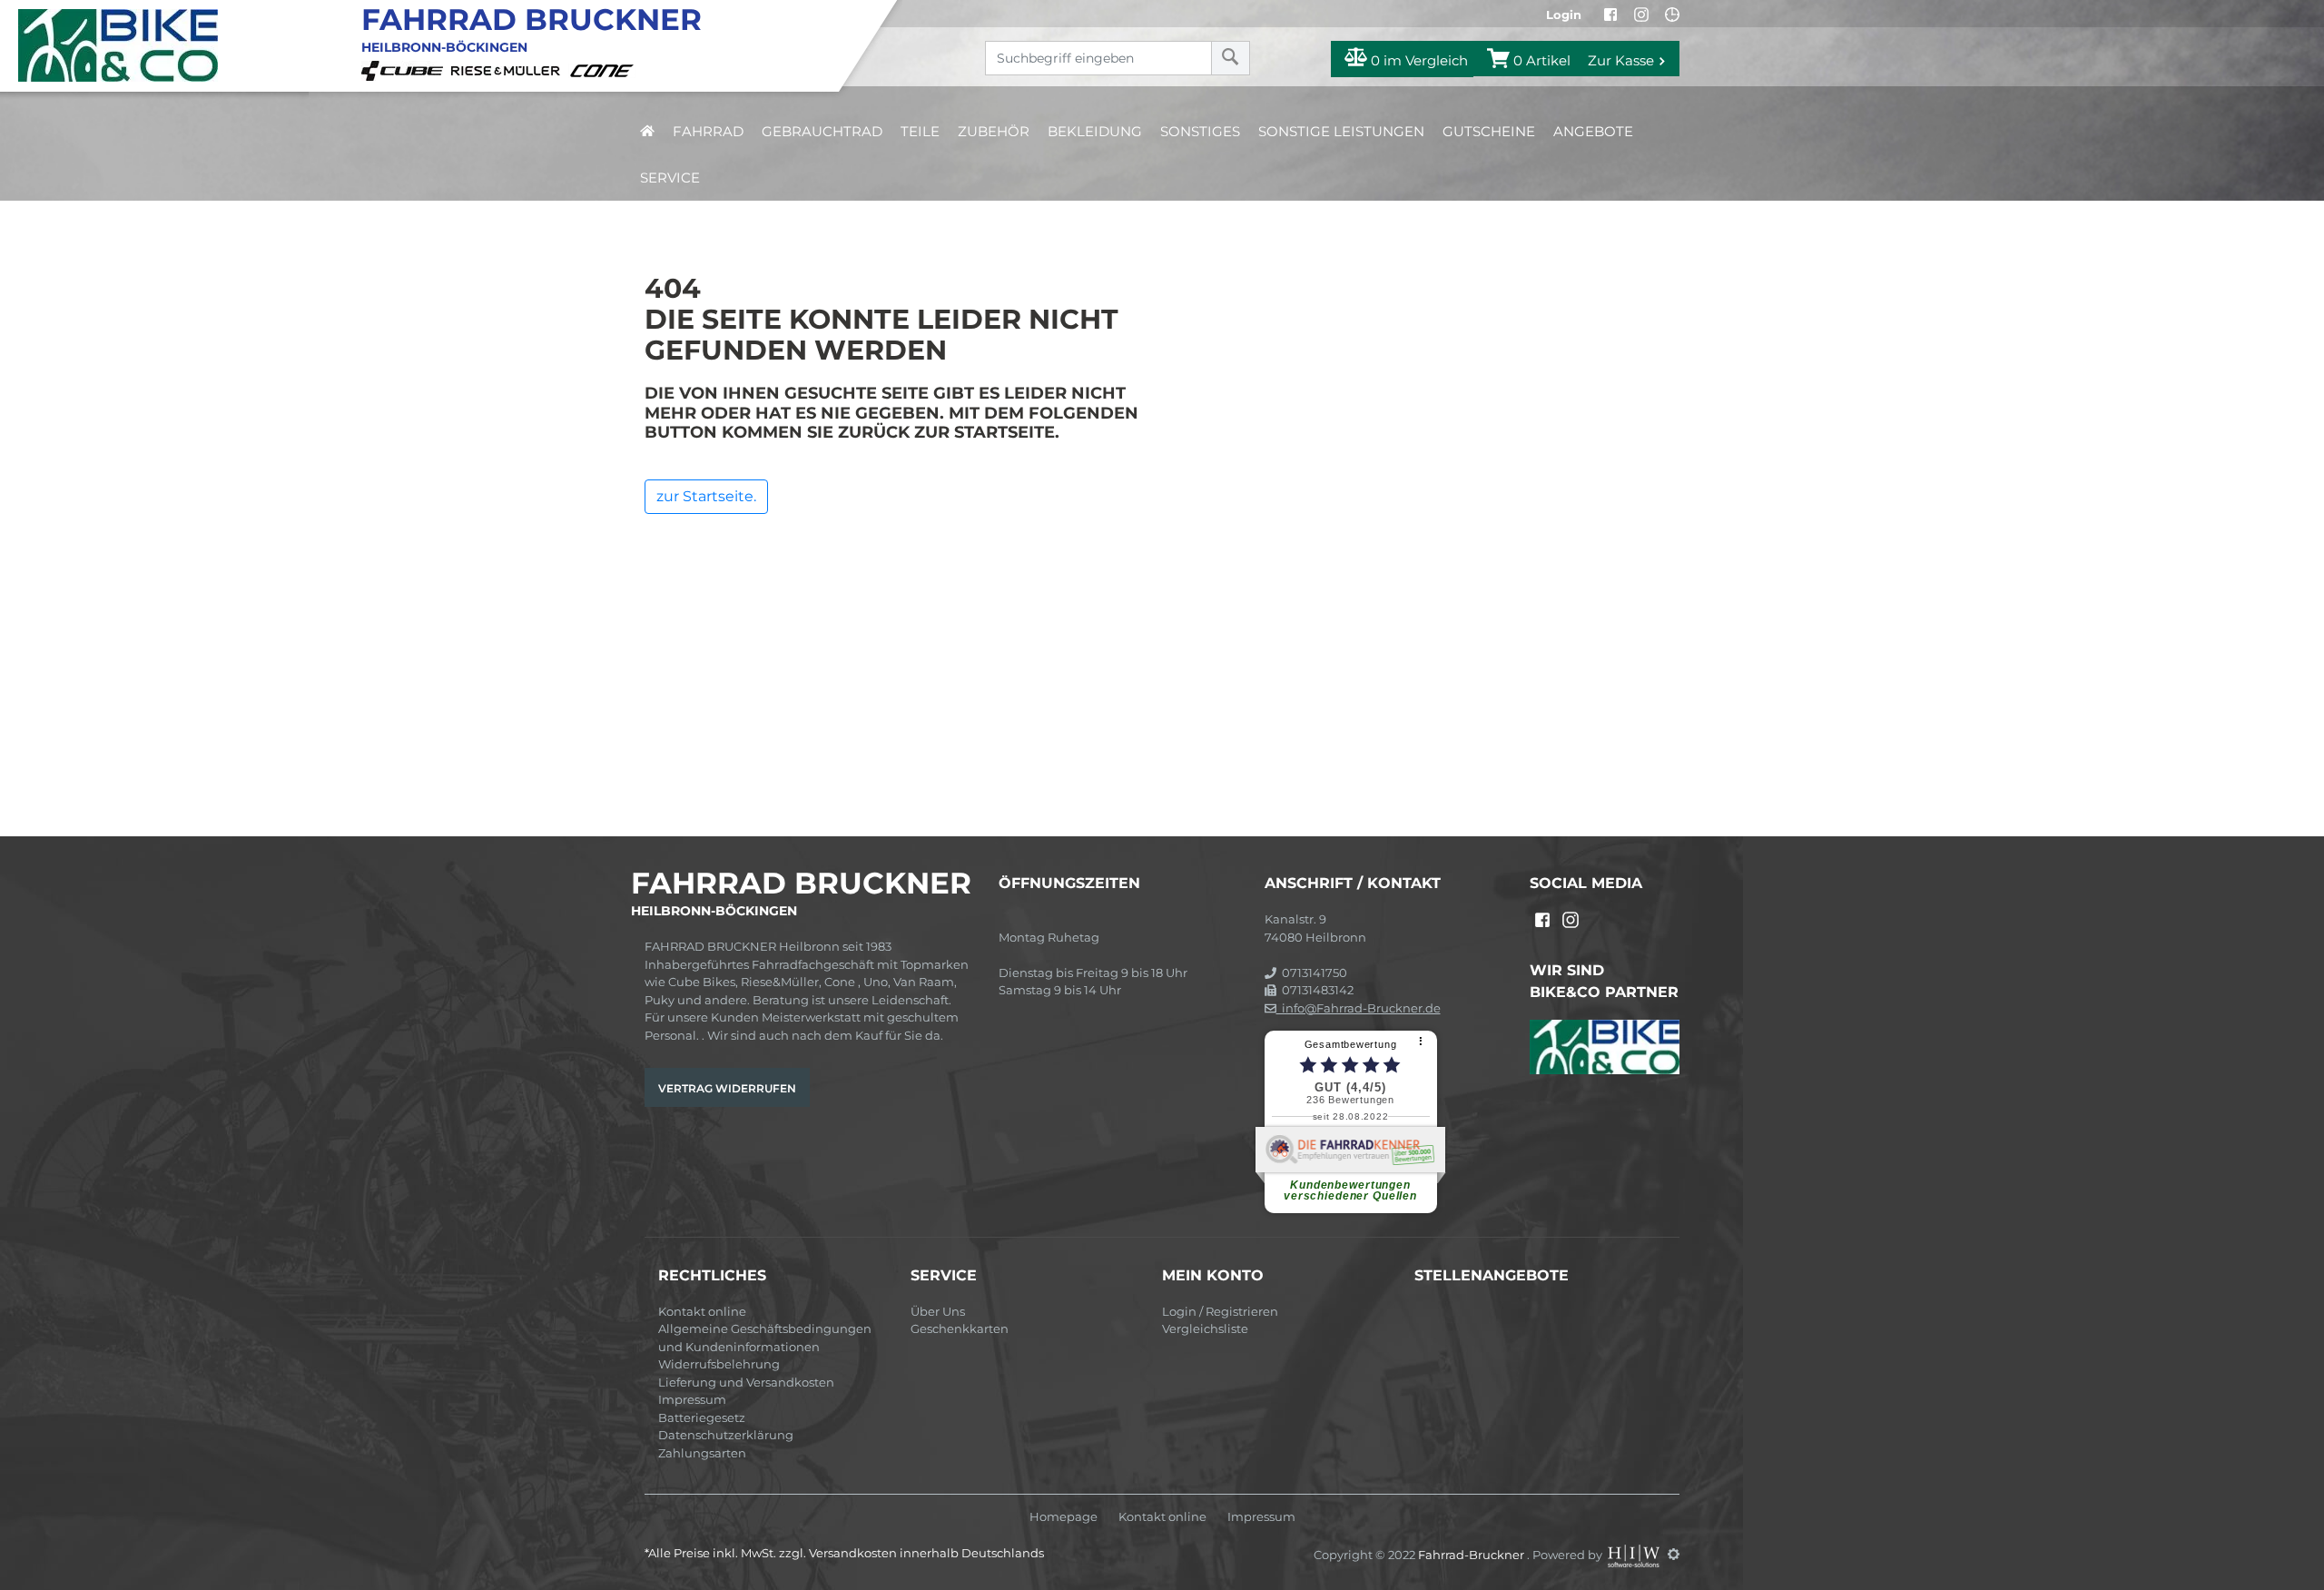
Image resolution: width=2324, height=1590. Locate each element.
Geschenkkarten (960, 1328)
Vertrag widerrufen (727, 1088)
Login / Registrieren (1220, 1311)
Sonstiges (1200, 131)
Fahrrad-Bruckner (1472, 1554)
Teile (920, 131)
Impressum (692, 1399)
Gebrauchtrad (822, 131)
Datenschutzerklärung (726, 1435)
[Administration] (1674, 1554)
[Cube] (405, 69)
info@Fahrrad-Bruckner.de (1359, 1008)
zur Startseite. (706, 496)
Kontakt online (702, 1311)
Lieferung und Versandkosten (746, 1382)
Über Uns (938, 1311)
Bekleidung (1095, 131)
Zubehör (994, 131)
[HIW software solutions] (1635, 1554)
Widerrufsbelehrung (719, 1364)
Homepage (1064, 1517)
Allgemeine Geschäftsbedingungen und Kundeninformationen (765, 1338)
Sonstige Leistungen (1341, 131)
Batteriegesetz (702, 1417)
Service (670, 178)
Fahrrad (708, 131)
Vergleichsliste (1205, 1328)
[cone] (605, 69)
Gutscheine (1489, 131)
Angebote (1593, 131)
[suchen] (1231, 58)
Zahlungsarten (702, 1453)
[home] (647, 131)
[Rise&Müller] (508, 69)
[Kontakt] (1672, 15)
